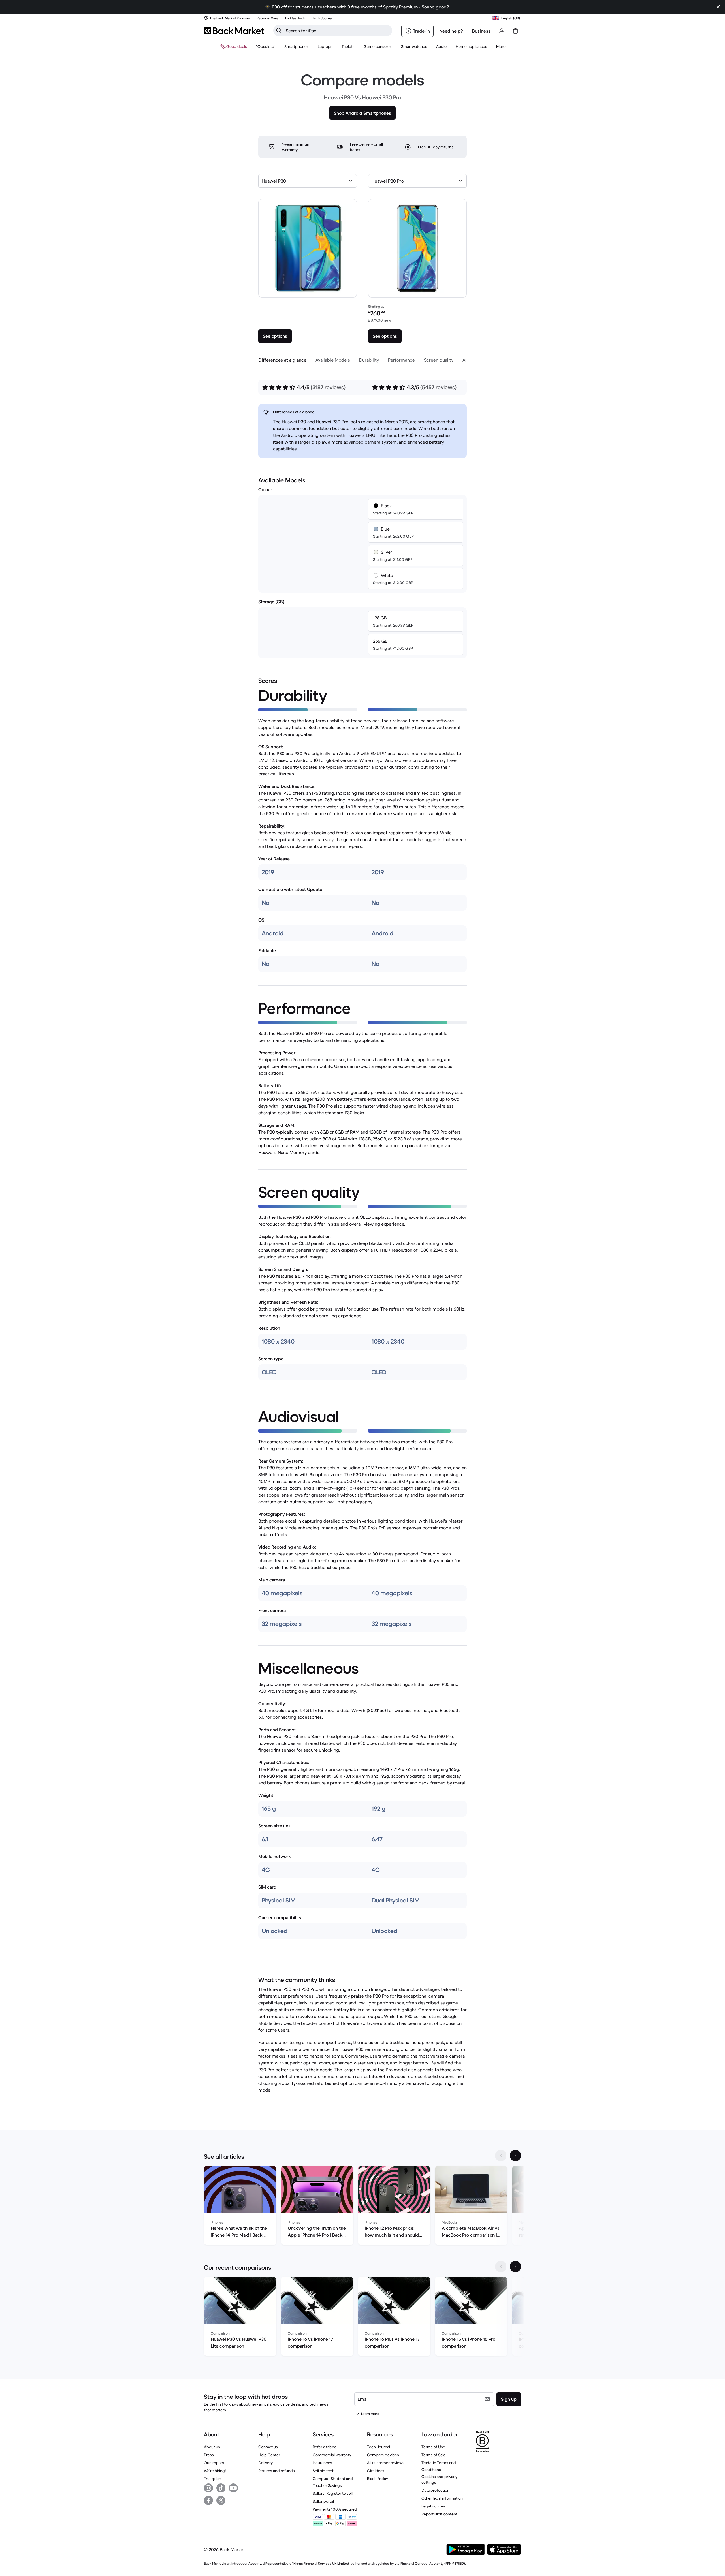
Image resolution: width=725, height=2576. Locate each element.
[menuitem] (297, 46)
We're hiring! (215, 2471)
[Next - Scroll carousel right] (515, 2156)
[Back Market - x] (221, 2500)
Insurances (322, 2463)
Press (209, 2455)
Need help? (451, 31)
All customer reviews (386, 2463)
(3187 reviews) (328, 387)
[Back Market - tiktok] (221, 2488)
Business (481, 31)
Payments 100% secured (335, 2509)
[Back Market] (234, 31)
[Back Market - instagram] (208, 2488)
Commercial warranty (332, 2455)
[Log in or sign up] (502, 31)
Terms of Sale (433, 2455)
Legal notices (433, 2506)
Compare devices (383, 2455)
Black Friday (378, 2479)
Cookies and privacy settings (439, 2479)
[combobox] (308, 181)
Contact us (268, 2447)
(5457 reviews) (438, 387)
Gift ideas (376, 2471)
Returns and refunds (277, 2471)
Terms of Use (433, 2447)
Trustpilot (212, 2479)
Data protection (435, 2490)
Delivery (266, 2463)
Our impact (214, 2463)
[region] (362, 2207)
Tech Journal (379, 2447)
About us (212, 2447)
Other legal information (442, 2498)
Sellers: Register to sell (333, 2493)
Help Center (269, 2455)
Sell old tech (324, 2471)
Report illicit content (439, 2514)
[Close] (718, 7)
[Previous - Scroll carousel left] (501, 2156)
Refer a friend (325, 2447)
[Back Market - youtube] (233, 2488)
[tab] (282, 360)
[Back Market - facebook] (208, 2500)
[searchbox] (337, 31)
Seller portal (323, 2501)
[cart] (515, 31)
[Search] (279, 31)
